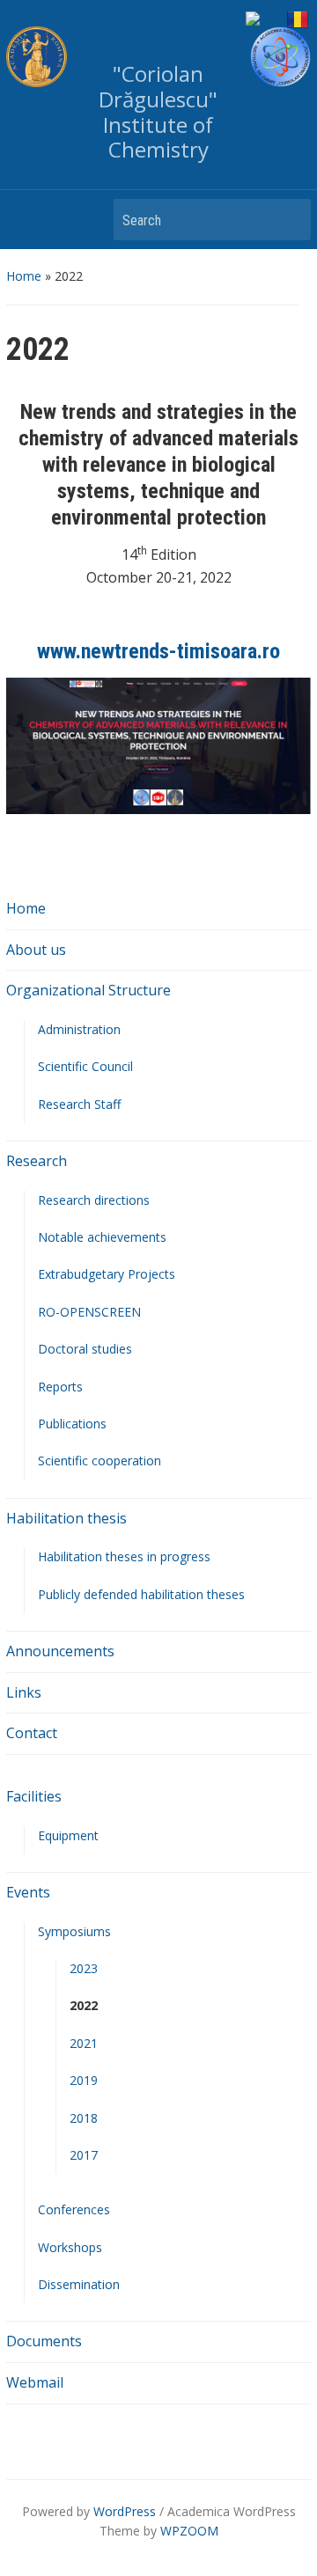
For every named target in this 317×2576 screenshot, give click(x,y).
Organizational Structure (88, 990)
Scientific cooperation (100, 1460)
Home (24, 276)
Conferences (74, 2209)
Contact (32, 1733)
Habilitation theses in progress (124, 1556)
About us (36, 950)
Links (24, 1692)
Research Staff (79, 1104)
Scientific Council (85, 1066)
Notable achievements (102, 1237)
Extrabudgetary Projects (107, 1274)
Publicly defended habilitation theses (141, 1594)
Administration (79, 1029)
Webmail (35, 2382)
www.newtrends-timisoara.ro (158, 651)
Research (37, 1161)
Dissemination (79, 2284)
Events (28, 1892)
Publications (72, 1424)
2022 (84, 2005)
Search (289, 220)
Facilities (34, 1796)
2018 (84, 2118)
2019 (84, 2080)
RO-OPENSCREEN (89, 1312)
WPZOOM (189, 2531)
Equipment (68, 1835)
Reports (60, 1387)
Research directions (94, 1200)
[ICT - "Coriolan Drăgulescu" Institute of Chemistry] (280, 57)
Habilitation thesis (66, 1518)
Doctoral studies (85, 1349)
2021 (84, 2043)
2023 (84, 1968)
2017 (84, 2155)
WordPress (125, 2511)
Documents (44, 2341)
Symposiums (74, 1931)
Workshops (70, 2247)
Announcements (60, 1651)
